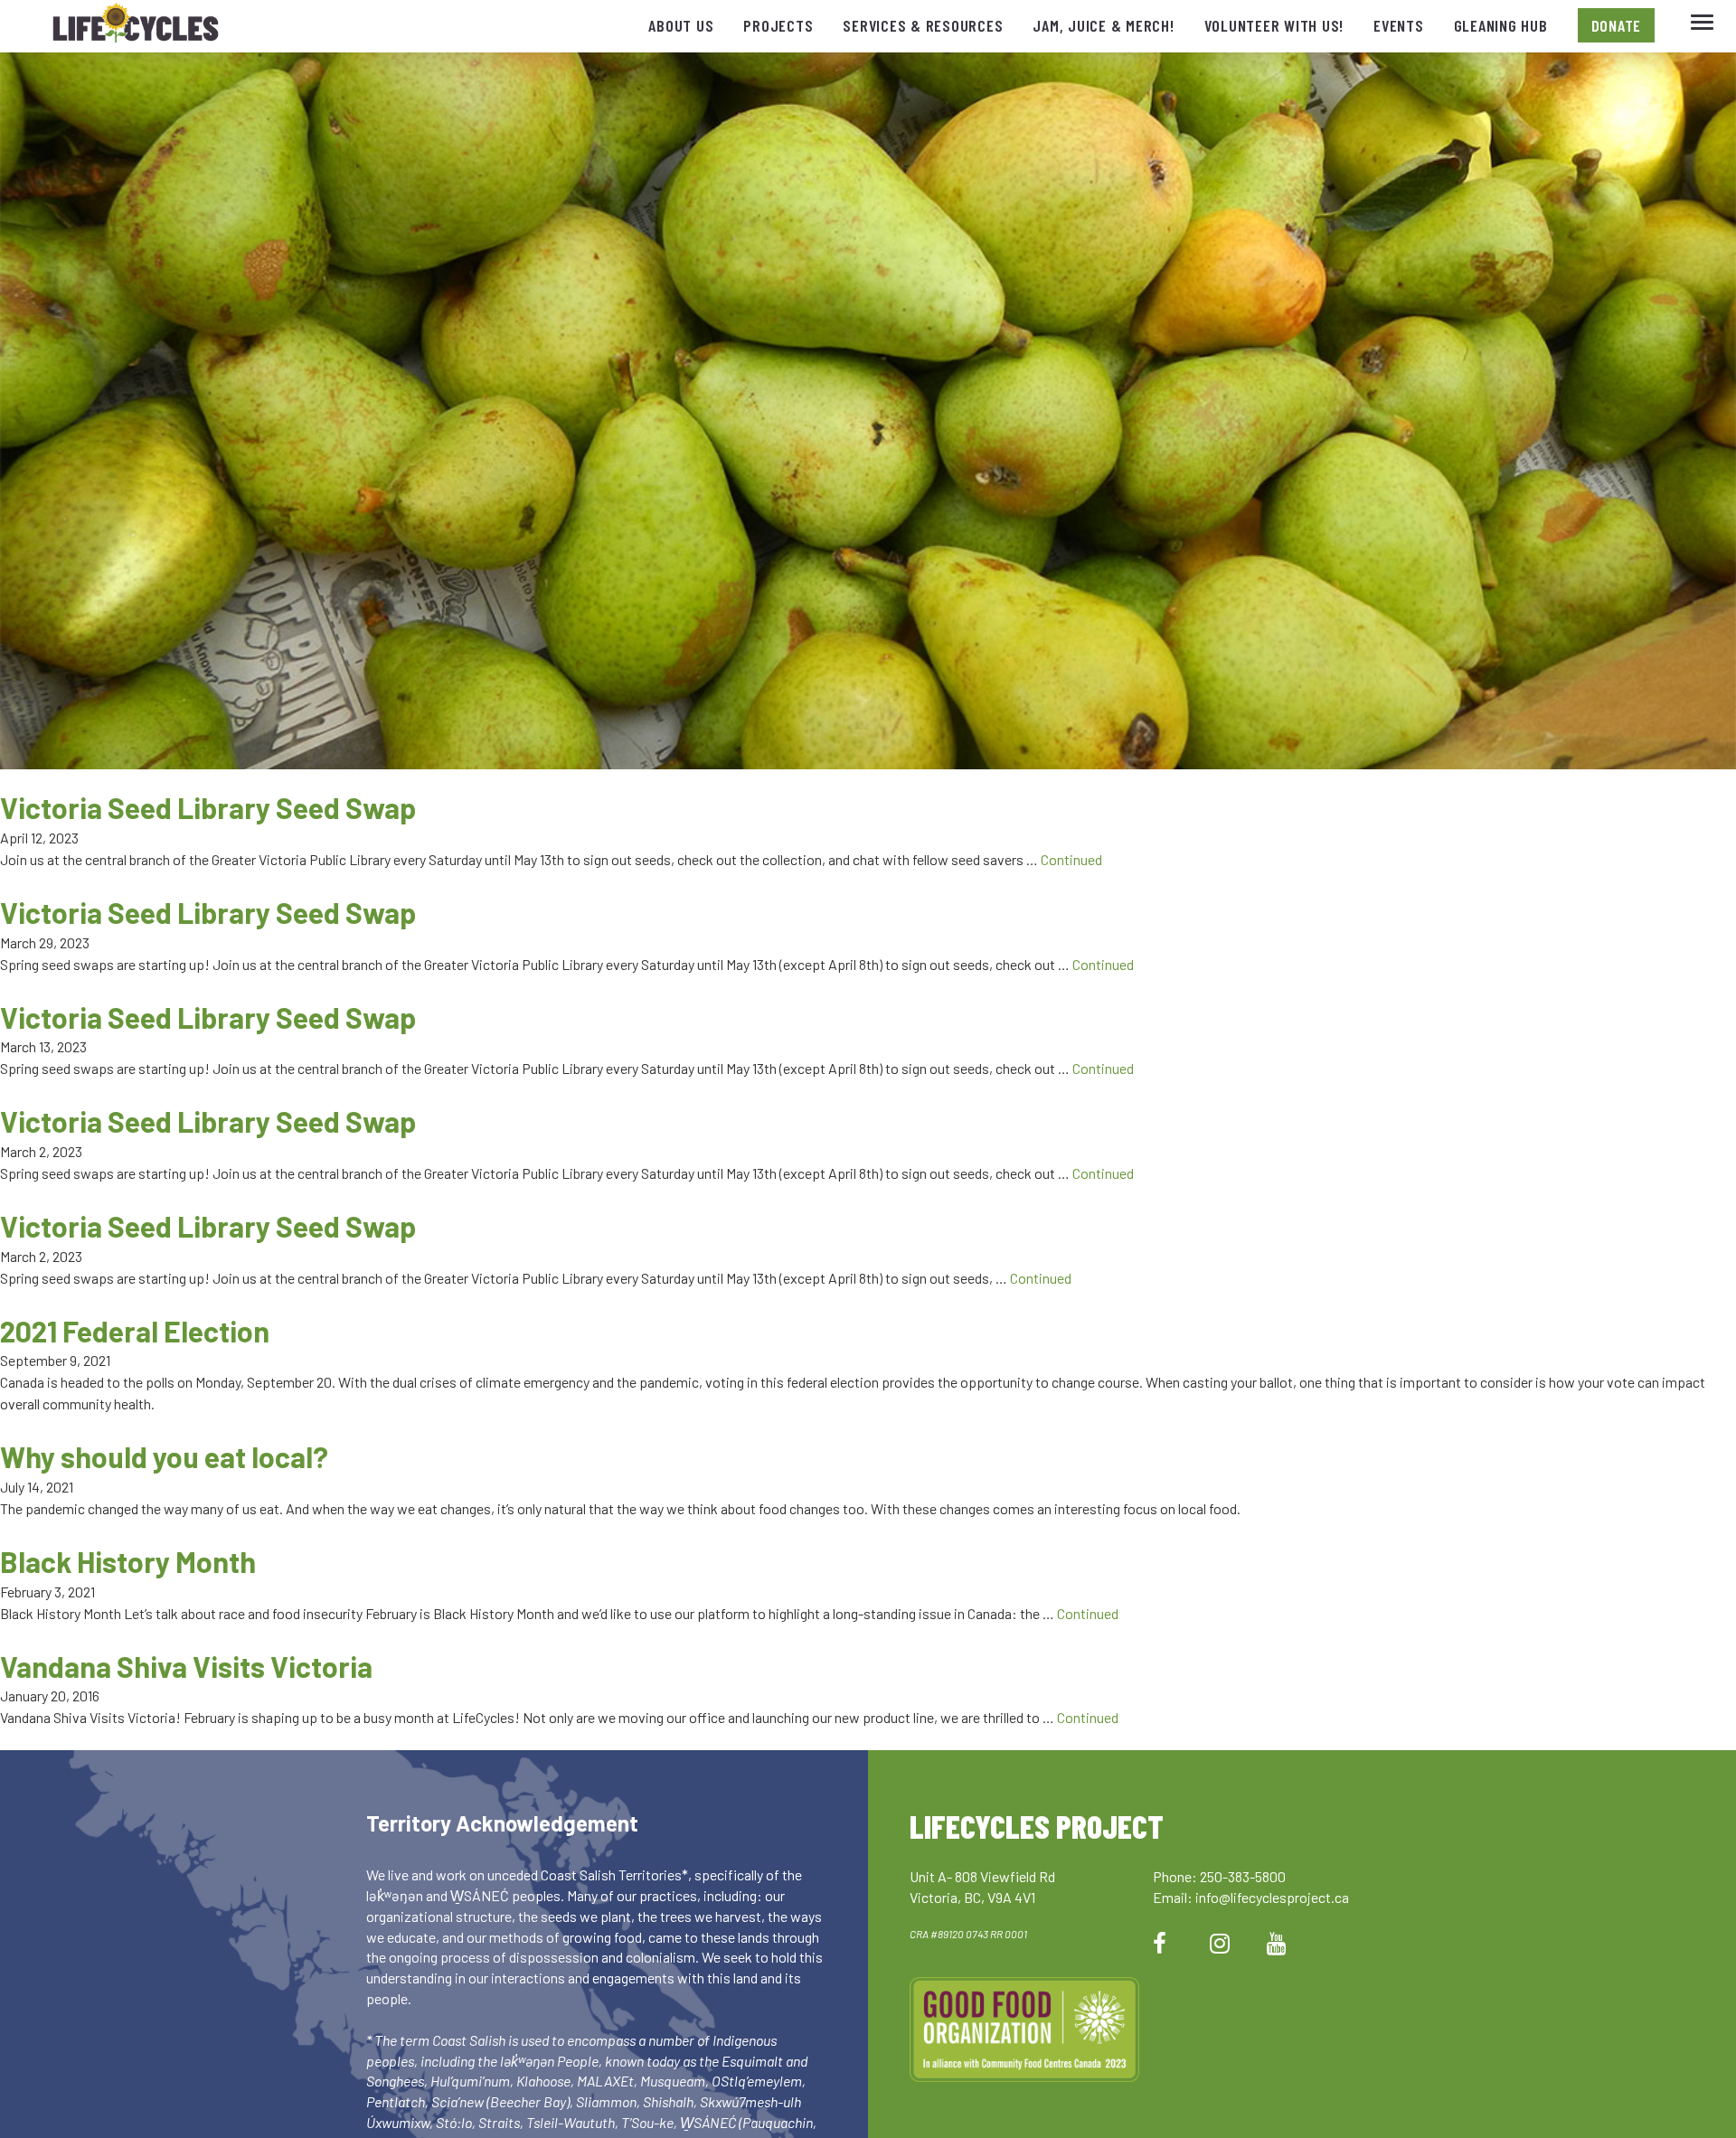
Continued (1071, 859)
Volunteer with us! (1274, 25)
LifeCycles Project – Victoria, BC (136, 27)
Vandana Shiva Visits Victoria (186, 1666)
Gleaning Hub (1501, 25)
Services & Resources (923, 25)
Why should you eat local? (164, 1456)
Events (1399, 25)
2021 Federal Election (135, 1331)
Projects (778, 25)
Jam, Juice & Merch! (1103, 25)
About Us (681, 25)
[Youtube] (1277, 1942)
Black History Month (128, 1561)
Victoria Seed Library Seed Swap (208, 807)
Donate (1617, 25)
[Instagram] (1220, 1942)
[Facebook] (1160, 1942)
